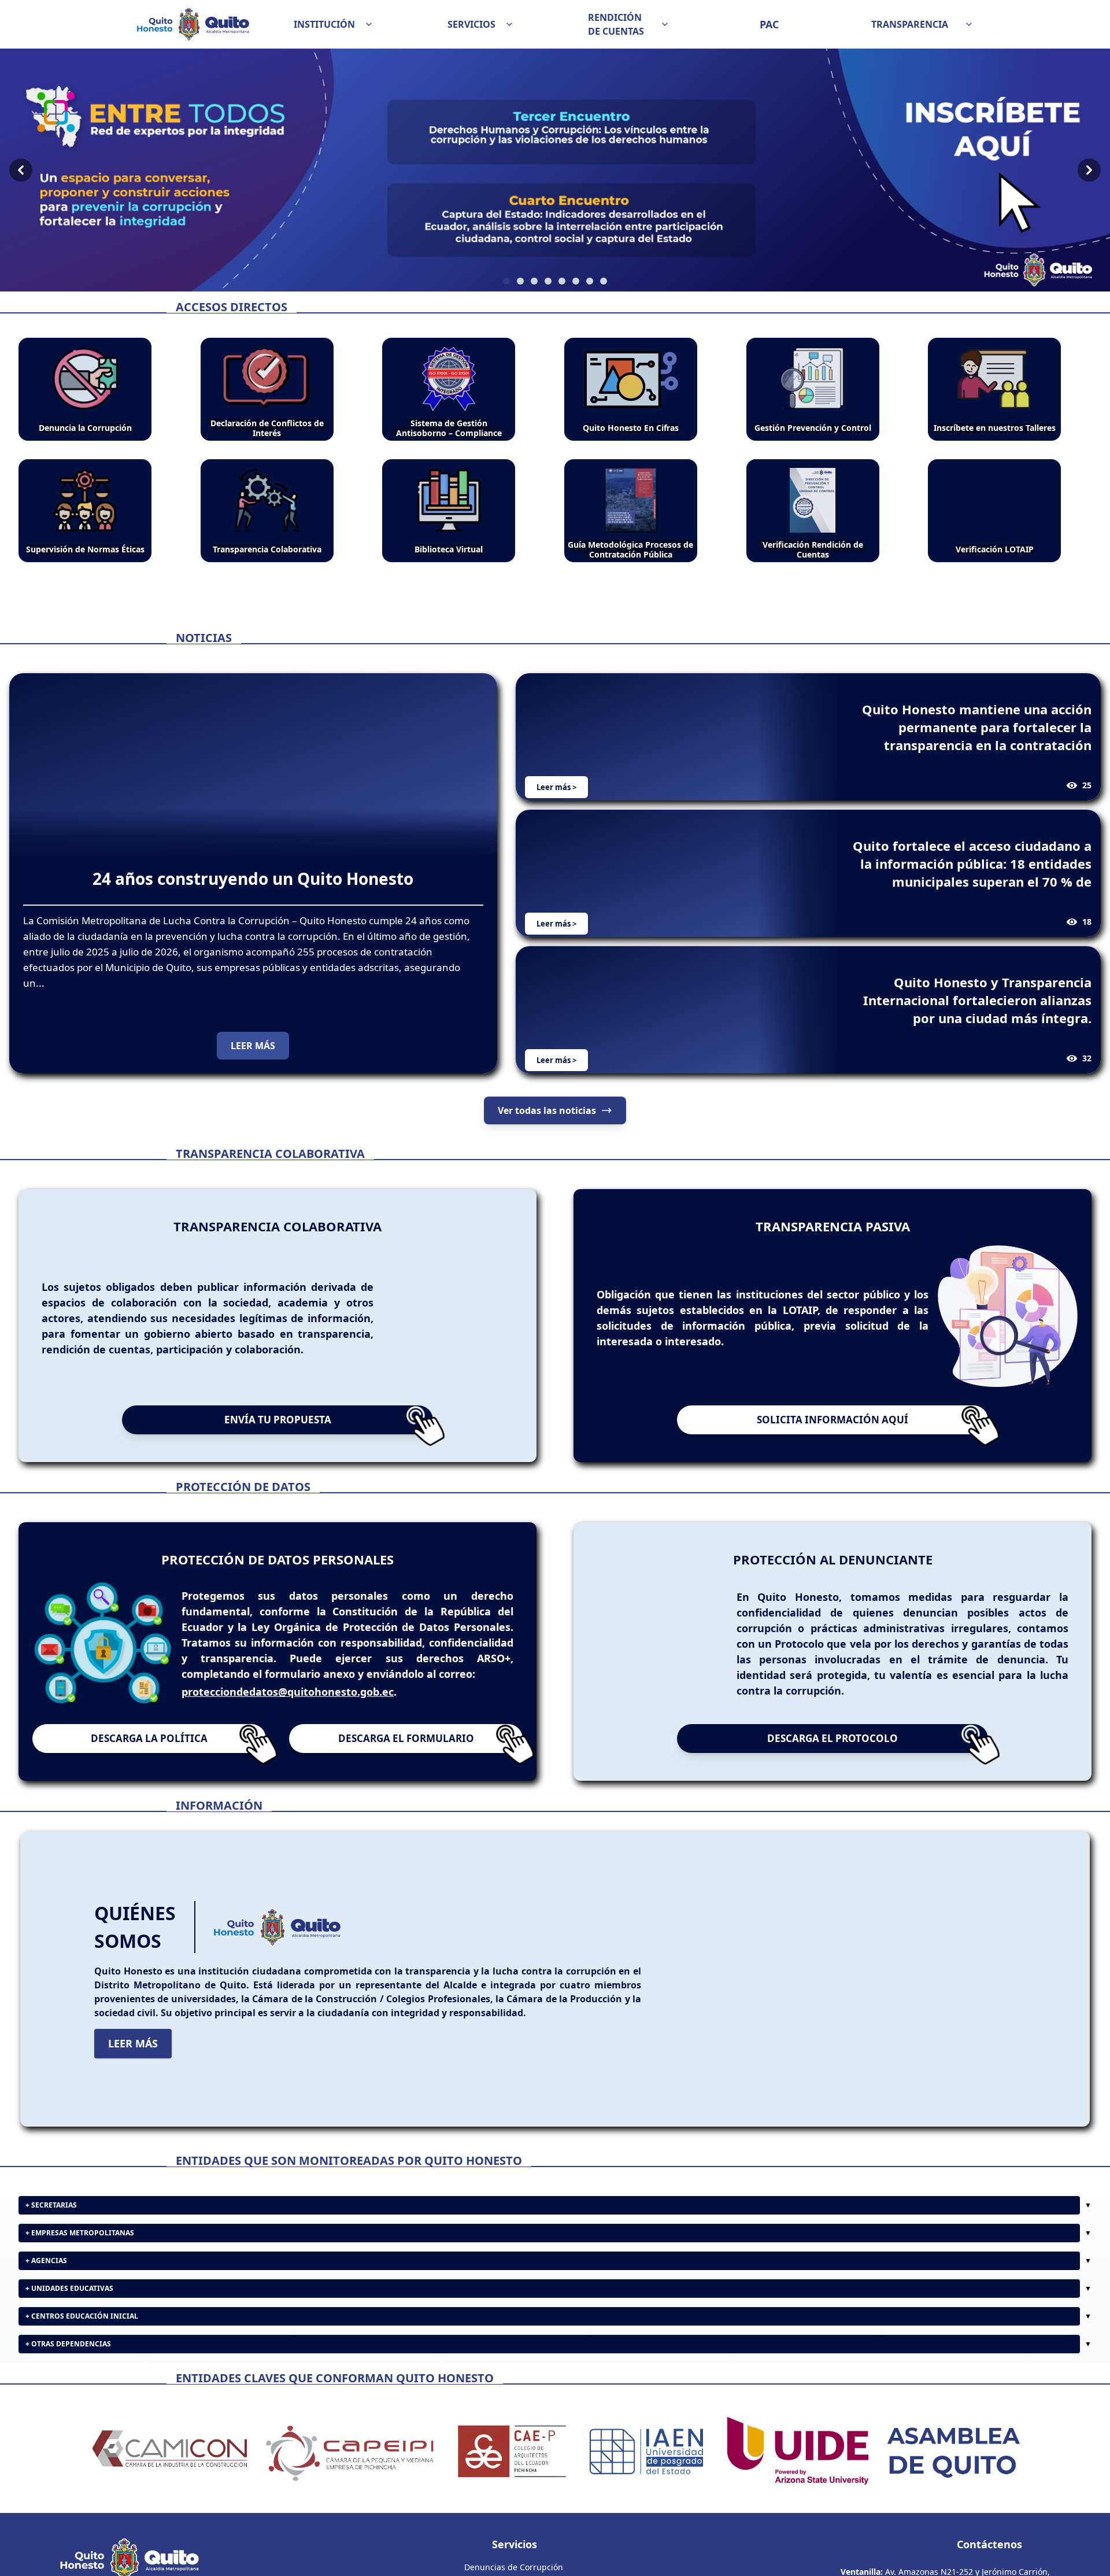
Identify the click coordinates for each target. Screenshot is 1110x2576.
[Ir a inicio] (193, 24)
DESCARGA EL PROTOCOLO (832, 1738)
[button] (334, 24)
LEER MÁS (253, 1046)
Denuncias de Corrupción (514, 2567)
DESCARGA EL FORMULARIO (406, 1738)
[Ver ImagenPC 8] (555, 170)
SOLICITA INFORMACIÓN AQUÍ (832, 1420)
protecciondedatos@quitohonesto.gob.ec (288, 1692)
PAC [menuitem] (769, 24)
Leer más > (556, 787)
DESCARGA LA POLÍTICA (149, 1738)
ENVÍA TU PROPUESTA (278, 1420)
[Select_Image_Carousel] (506, 281)
